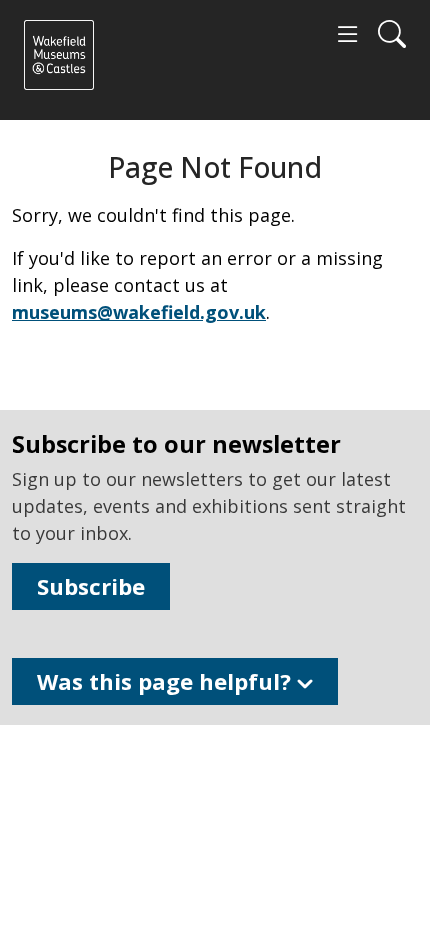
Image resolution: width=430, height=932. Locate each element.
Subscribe (91, 586)
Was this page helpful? (167, 681)
